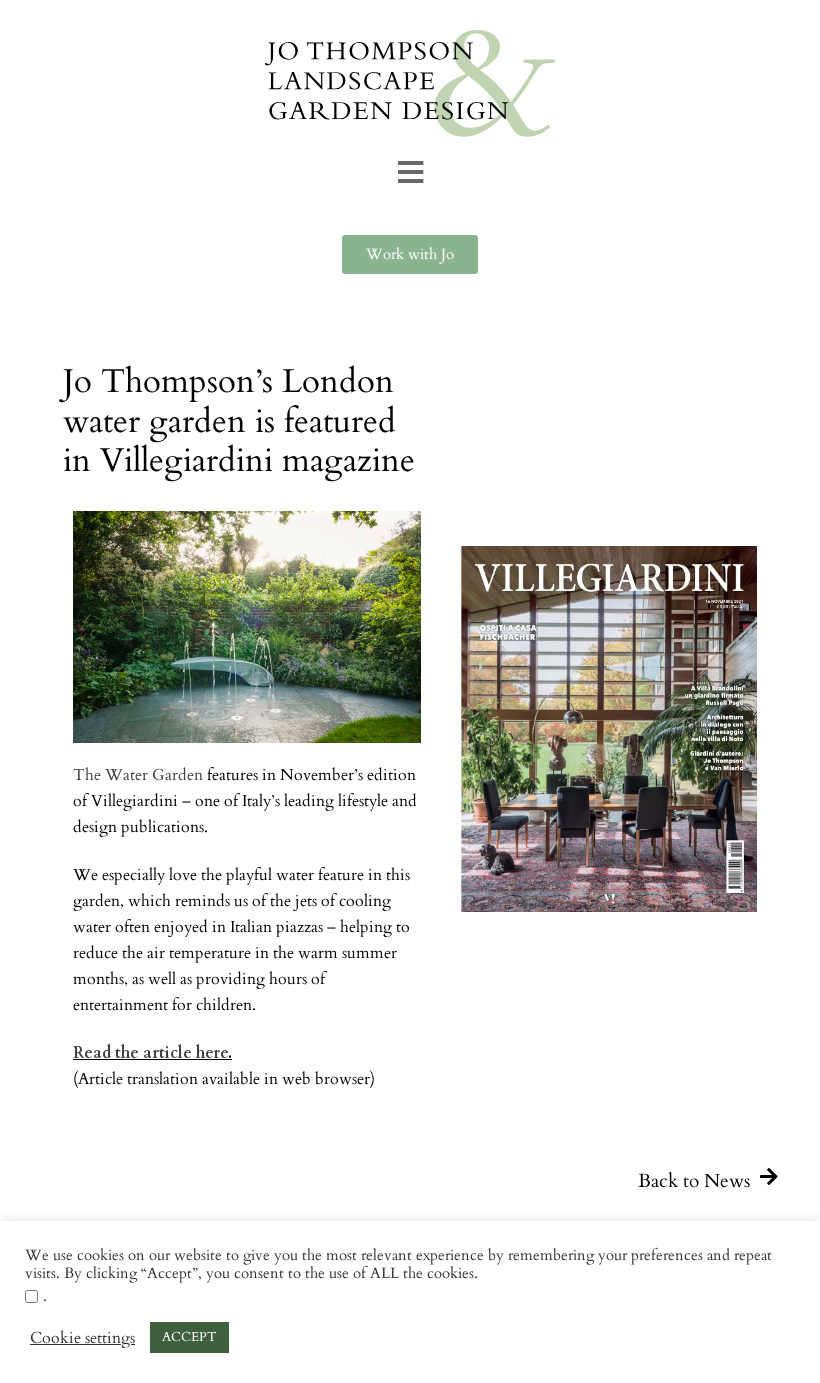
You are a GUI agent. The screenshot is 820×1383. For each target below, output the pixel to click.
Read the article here (150, 1053)
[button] (410, 173)
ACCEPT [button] (189, 1337)
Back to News (694, 1181)
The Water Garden (138, 775)
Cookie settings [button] (82, 1338)
